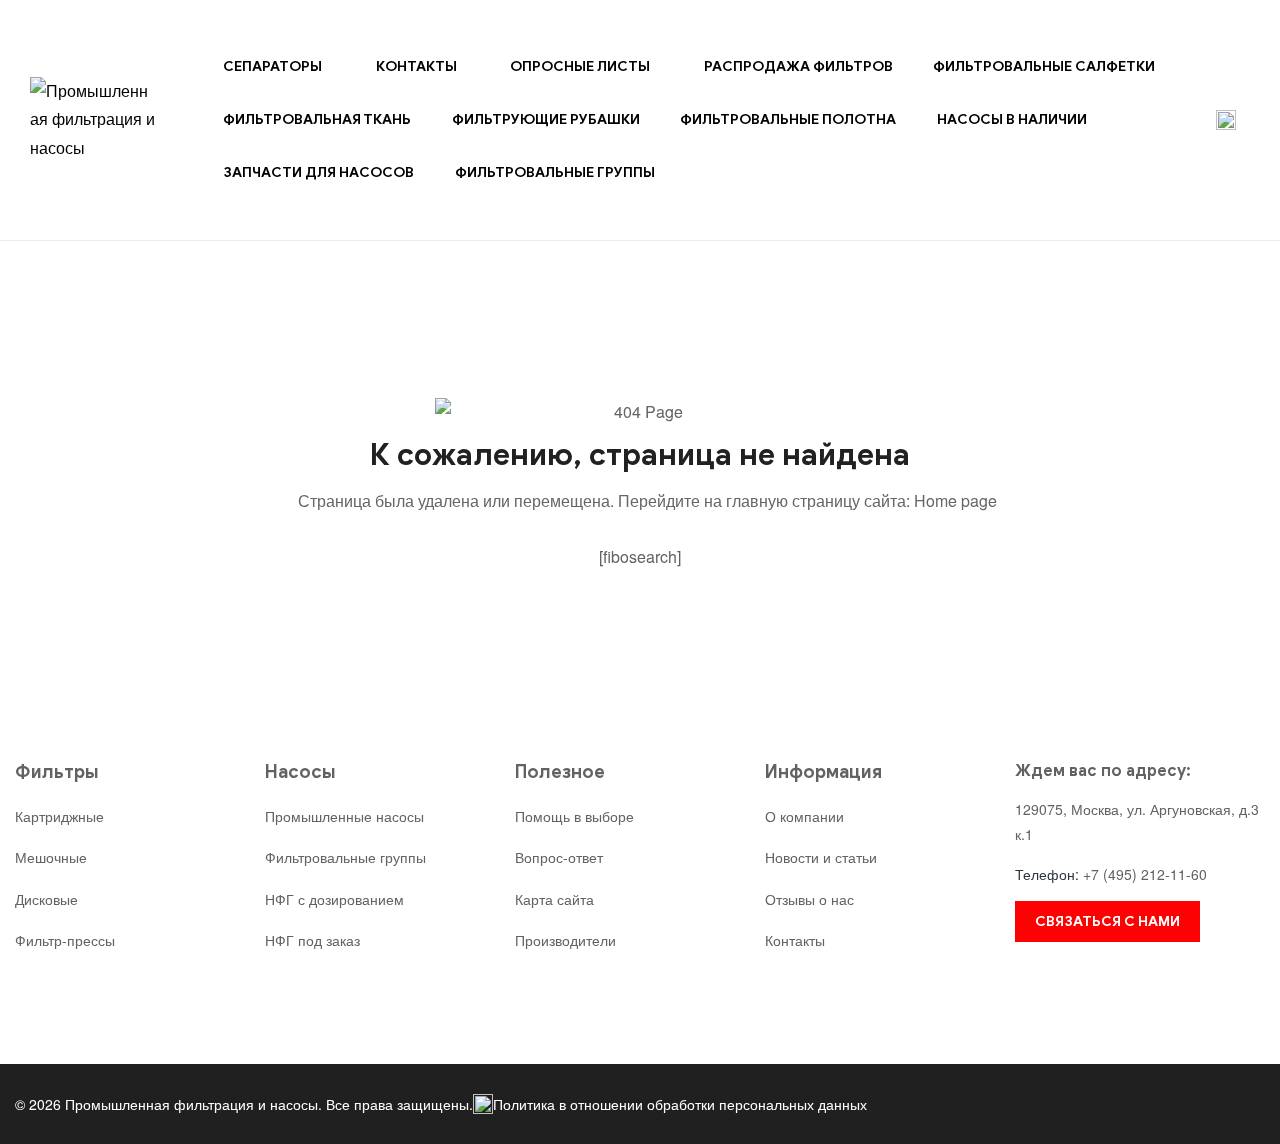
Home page (955, 500)
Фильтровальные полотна (788, 119)
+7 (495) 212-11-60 (1145, 874)
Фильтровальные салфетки (1044, 66)
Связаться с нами (1107, 921)
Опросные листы (580, 66)
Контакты (416, 66)
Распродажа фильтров (798, 66)
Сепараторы (272, 66)
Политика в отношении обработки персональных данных (680, 1104)
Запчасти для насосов (318, 172)
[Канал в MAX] (1226, 120)
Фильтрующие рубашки (546, 119)
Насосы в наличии (1012, 119)
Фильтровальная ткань (317, 119)
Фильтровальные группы (555, 172)
